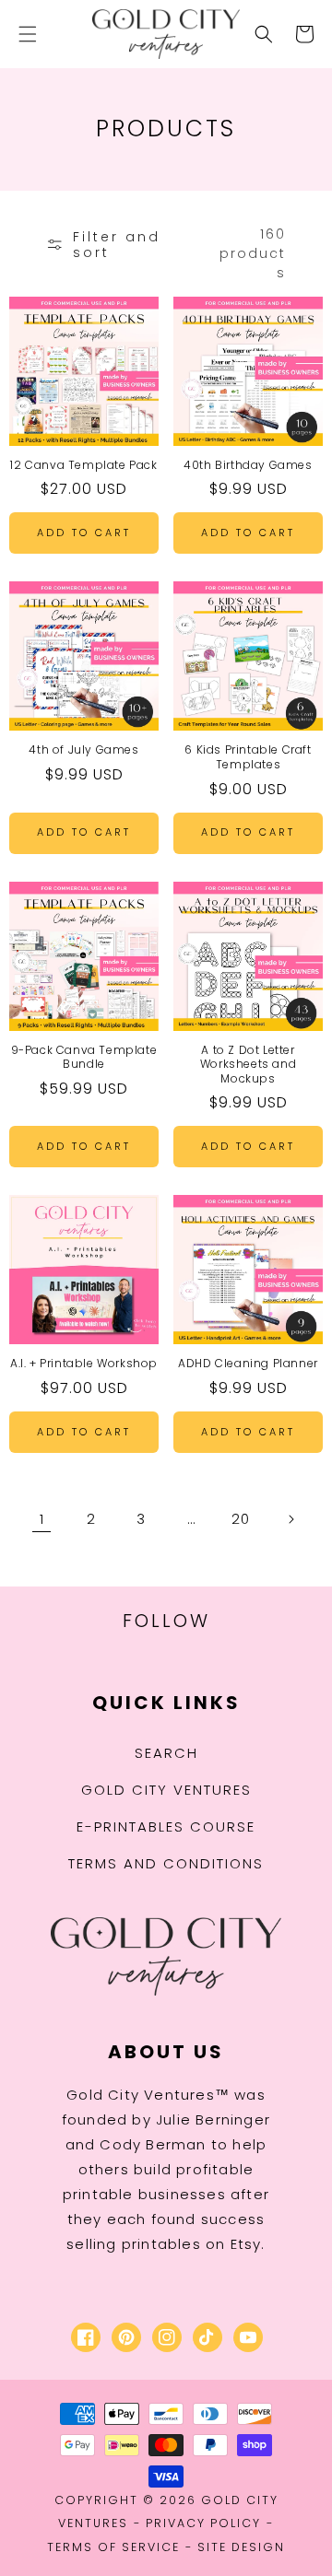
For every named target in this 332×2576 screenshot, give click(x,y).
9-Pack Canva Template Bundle (84, 1057)
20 (240, 1519)
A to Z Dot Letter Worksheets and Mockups (248, 1065)
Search (166, 1753)
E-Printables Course (166, 1827)
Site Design (241, 2547)
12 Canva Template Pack (83, 465)
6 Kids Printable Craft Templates (248, 757)
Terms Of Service (113, 2547)
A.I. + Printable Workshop (84, 1364)
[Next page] (290, 1519)
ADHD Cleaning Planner (248, 1364)
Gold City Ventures (166, 1790)
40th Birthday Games (248, 465)
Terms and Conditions (166, 1863)
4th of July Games (83, 750)
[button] (28, 34)
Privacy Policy (203, 2523)
